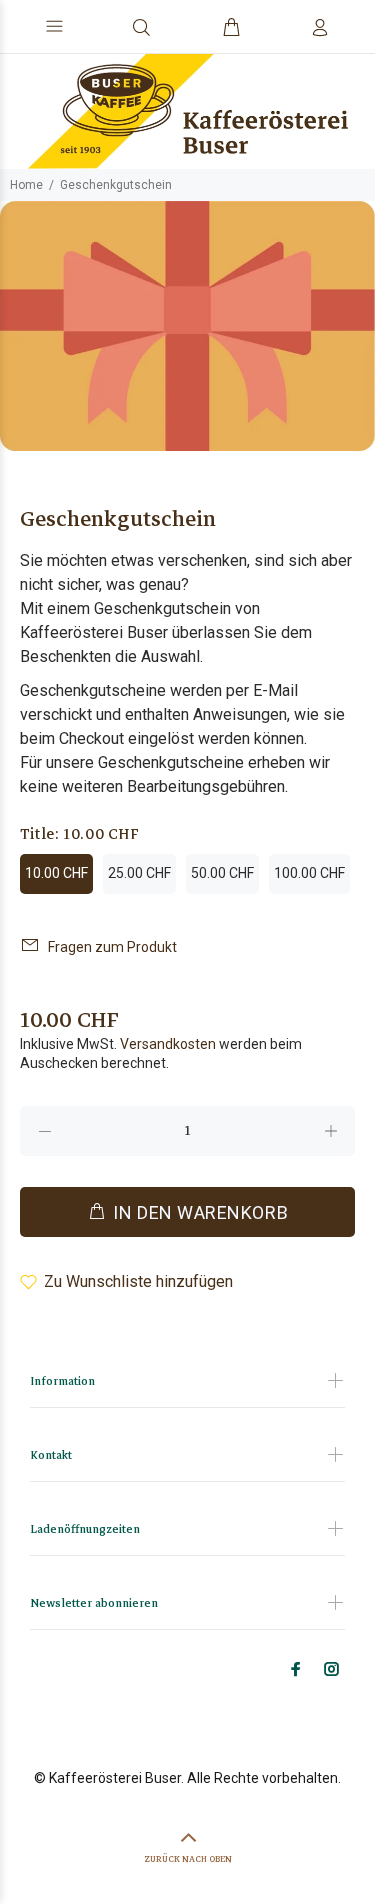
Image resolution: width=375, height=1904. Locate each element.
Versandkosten (168, 1044)
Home (26, 185)
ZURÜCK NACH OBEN (188, 1859)
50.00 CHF (222, 873)
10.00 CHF (56, 873)
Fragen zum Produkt (112, 947)
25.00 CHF (139, 873)
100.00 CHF (309, 873)
